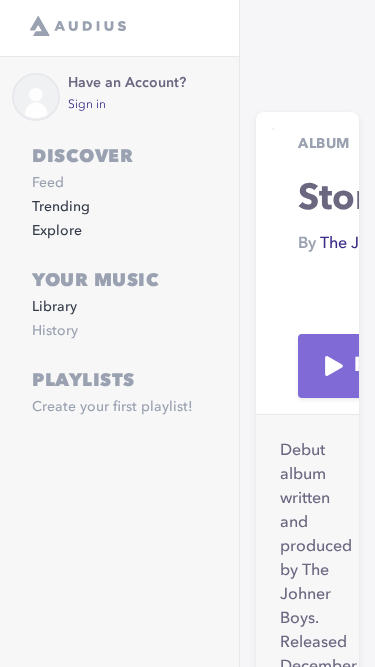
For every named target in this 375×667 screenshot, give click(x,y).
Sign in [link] (87, 105)
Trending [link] (61, 207)
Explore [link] (57, 231)
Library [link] (54, 307)
